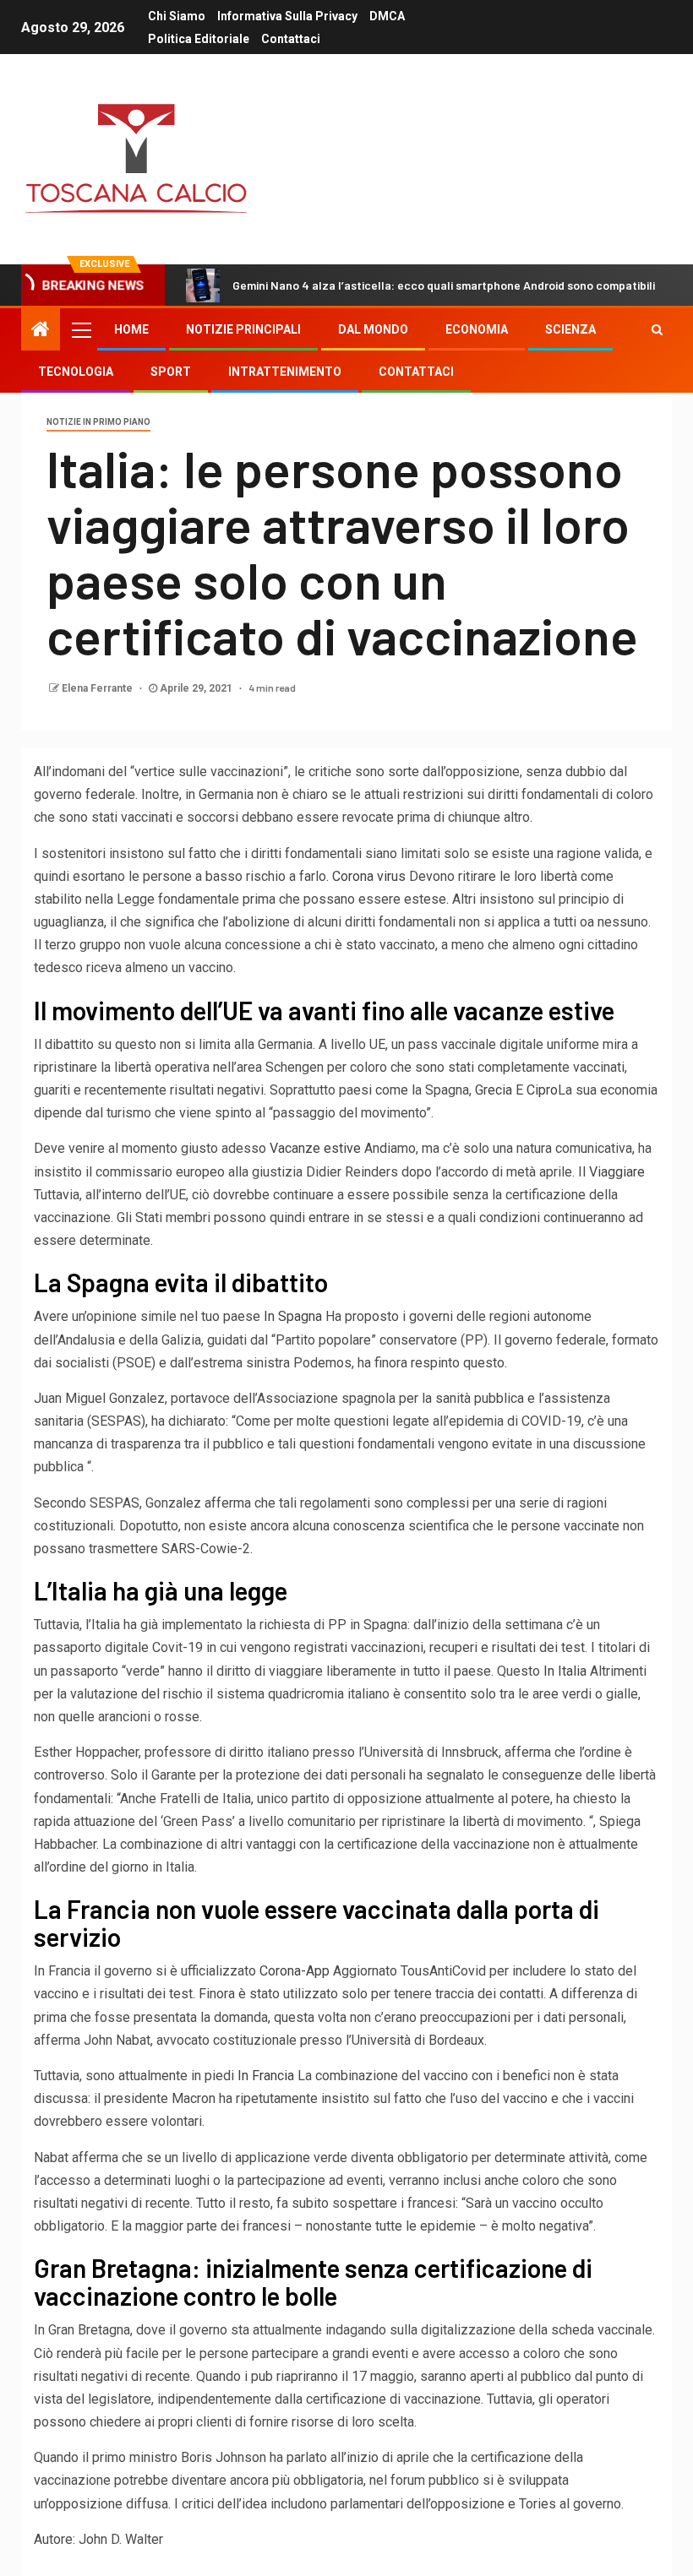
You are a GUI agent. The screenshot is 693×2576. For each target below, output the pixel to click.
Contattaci (291, 39)
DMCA (387, 16)
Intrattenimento (285, 372)
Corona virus (369, 876)
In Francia (266, 2076)
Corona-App (295, 1971)
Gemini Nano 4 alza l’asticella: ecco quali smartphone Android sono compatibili (444, 285)
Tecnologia (76, 372)
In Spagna (293, 1316)
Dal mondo (373, 329)
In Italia (565, 1671)
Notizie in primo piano (98, 422)
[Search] (657, 329)
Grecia (494, 1090)
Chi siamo (177, 16)
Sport (171, 372)
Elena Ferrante (98, 688)
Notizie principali (243, 329)
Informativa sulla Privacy (287, 16)
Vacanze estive (315, 1148)
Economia (477, 329)
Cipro (542, 1090)
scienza (570, 329)
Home (131, 329)
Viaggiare (617, 1172)
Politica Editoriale (199, 39)
